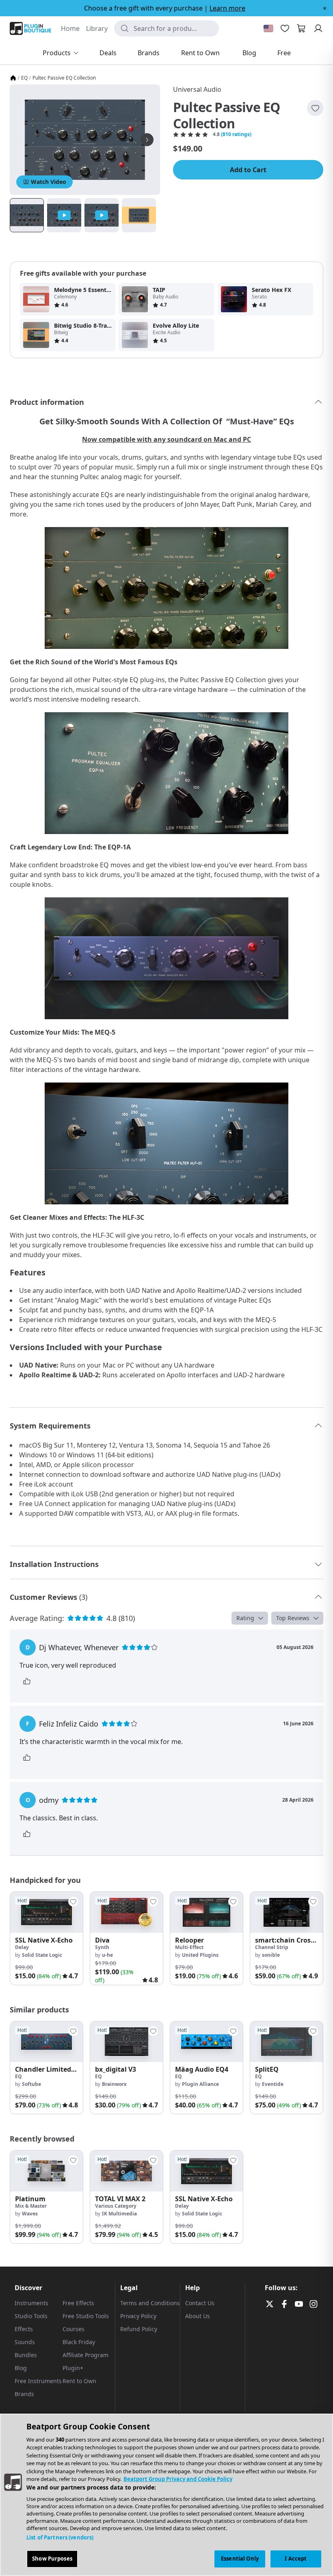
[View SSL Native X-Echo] (46, 1912)
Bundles (26, 2355)
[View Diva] (126, 1912)
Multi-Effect (189, 1947)
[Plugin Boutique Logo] (30, 28)
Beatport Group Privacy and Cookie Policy (178, 2479)
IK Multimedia (119, 2214)
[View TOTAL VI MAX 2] (126, 2171)
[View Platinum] (46, 2171)
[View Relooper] (207, 1912)
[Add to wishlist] (315, 108)
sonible (271, 1955)
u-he (107, 1955)
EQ (24, 78)
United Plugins (200, 1955)
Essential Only (240, 2559)
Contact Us (200, 2303)
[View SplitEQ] (287, 2042)
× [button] (325, 8)
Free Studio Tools (86, 2316)
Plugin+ (73, 2368)
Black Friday (79, 2342)
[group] (46, 1938)
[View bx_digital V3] (126, 2042)
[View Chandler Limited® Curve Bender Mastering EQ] (46, 2042)
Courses (74, 2329)
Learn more (227, 8)
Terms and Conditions (150, 2303)
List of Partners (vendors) (60, 2537)
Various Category (116, 2206)
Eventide (273, 2084)
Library (97, 28)
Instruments (31, 2303)
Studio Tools (31, 2316)
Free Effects (78, 2303)
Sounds (25, 2342)
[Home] (13, 78)
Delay (22, 1947)
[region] (166, 2495)
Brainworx (114, 2084)
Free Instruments (38, 2381)
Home (70, 28)
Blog (21, 2368)
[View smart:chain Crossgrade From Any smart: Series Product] (287, 1912)
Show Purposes (52, 2559)
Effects (24, 2329)
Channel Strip (272, 1947)
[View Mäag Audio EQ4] (207, 2042)
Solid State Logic (42, 1955)
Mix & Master (31, 2206)
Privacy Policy (138, 2316)
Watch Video (49, 182)
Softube (31, 2084)
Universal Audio (197, 89)
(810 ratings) (236, 134)
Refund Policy (139, 2329)
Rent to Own (79, 2381)
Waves (30, 2214)
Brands (24, 2394)
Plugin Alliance (200, 2084)
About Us (198, 2316)
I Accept (296, 2559)
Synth (102, 1947)
